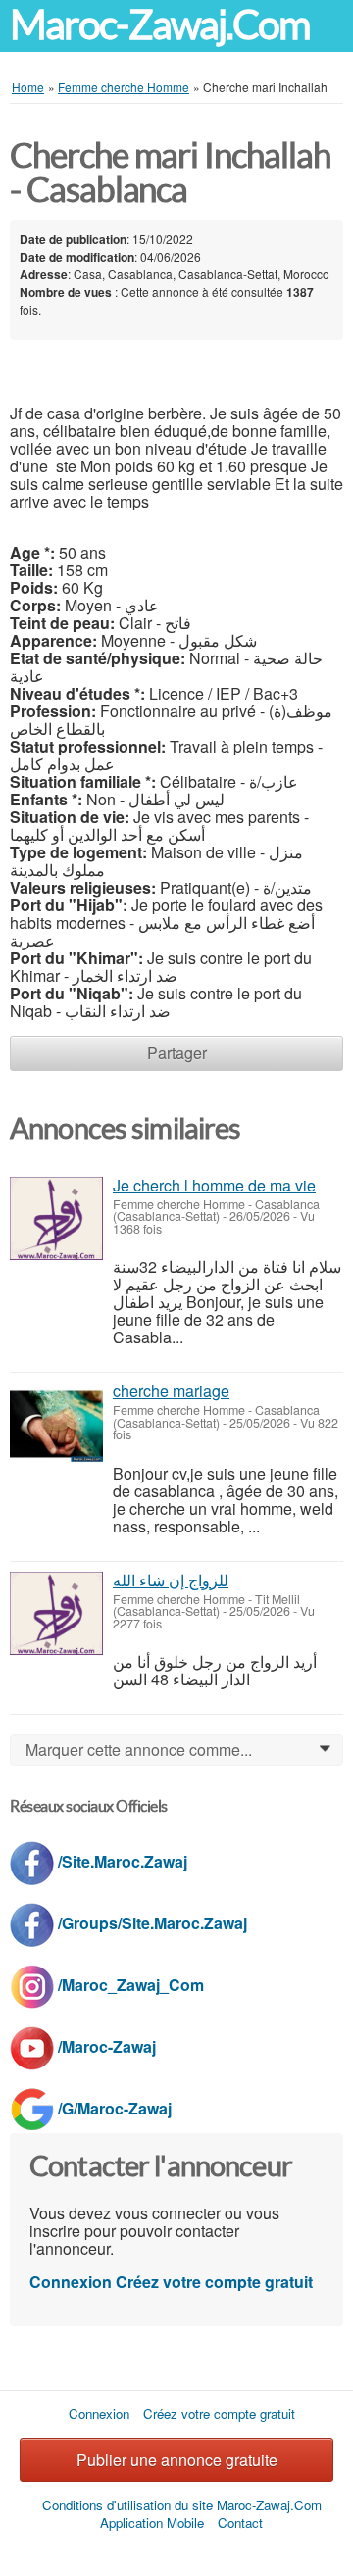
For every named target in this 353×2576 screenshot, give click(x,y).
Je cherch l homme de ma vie (214, 1185)
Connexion (71, 2282)
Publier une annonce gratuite (177, 2460)
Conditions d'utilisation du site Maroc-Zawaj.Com (182, 2505)
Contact (240, 2523)
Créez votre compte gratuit (214, 2282)
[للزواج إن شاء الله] (56, 1613)
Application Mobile (152, 2523)
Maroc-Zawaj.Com (160, 25)
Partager (177, 1053)
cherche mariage (171, 1391)
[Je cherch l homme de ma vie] (56, 1218)
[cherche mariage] (56, 1424)
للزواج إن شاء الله (171, 1580)
